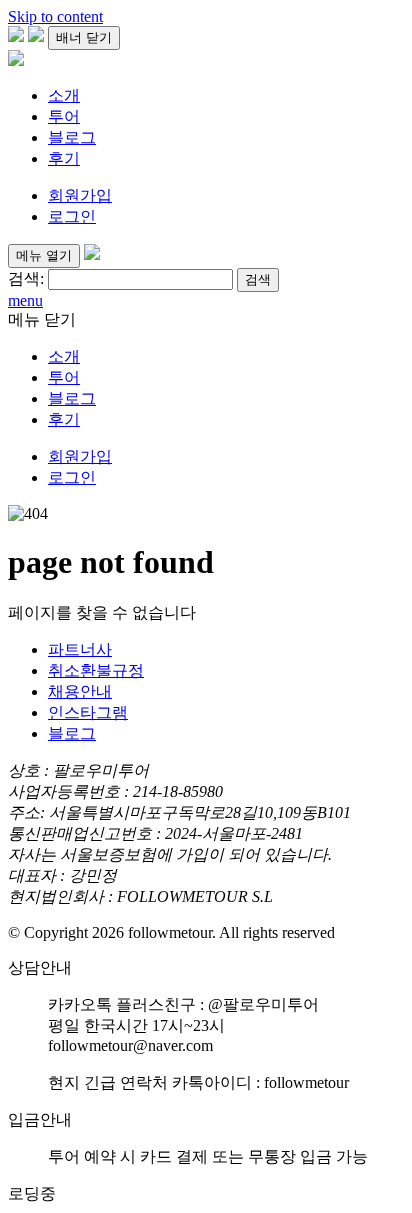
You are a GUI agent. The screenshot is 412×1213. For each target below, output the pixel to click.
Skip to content (55, 16)
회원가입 (80, 195)
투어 (64, 116)
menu (25, 300)
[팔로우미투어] (16, 60)
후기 (64, 158)
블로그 (72, 137)
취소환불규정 (96, 670)
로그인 (72, 216)
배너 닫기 (84, 37)
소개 (64, 95)
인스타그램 (88, 712)
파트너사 (80, 649)
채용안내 (80, 691)
